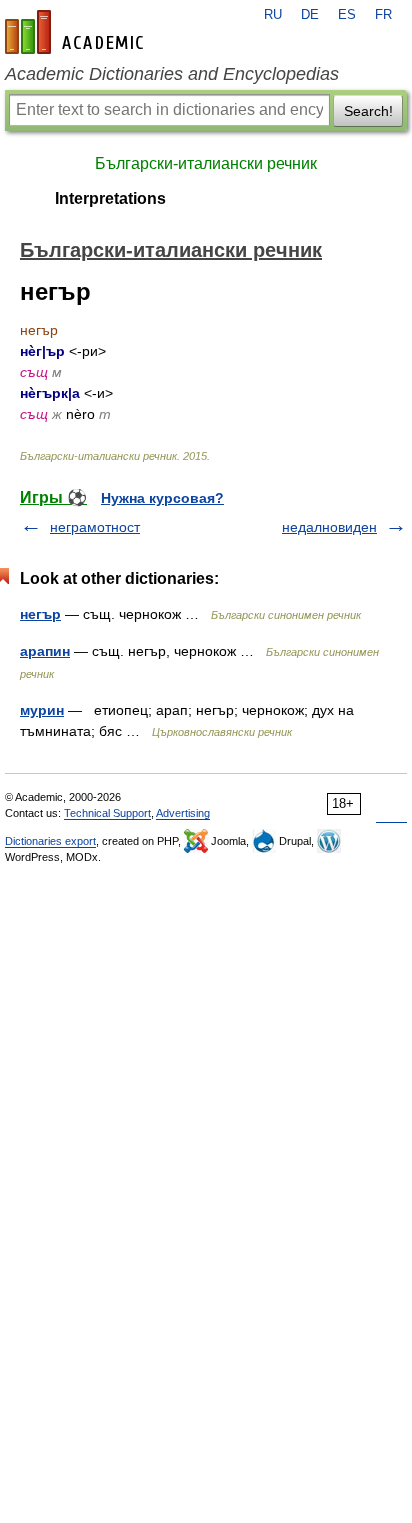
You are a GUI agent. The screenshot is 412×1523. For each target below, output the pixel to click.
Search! (368, 111)
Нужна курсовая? (162, 498)
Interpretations (110, 198)
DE (310, 15)
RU (273, 15)
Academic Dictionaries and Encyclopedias (172, 74)
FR (383, 15)
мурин (42, 710)
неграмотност (95, 527)
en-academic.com (77, 32)
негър (40, 614)
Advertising (183, 813)
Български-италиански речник (206, 163)
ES (347, 15)
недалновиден (329, 527)
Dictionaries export (50, 841)
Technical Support (107, 813)
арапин (45, 651)
